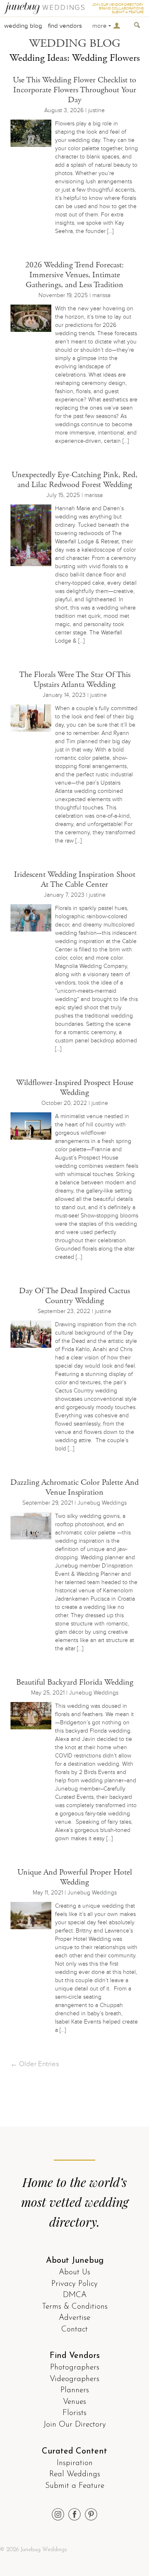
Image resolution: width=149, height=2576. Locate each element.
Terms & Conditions (75, 2307)
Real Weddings (75, 2474)
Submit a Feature (75, 2486)
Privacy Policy (74, 2284)
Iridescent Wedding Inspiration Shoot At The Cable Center (75, 880)
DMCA (75, 2295)
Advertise (74, 2318)
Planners (75, 2390)
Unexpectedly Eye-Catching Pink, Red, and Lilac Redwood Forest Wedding (74, 480)
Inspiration (75, 2463)
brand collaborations (121, 8)
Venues (74, 2402)
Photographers (75, 2368)
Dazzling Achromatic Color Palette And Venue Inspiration (74, 1487)
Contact (74, 2330)
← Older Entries (35, 2064)
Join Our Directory (75, 2425)
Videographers (74, 2379)
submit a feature (128, 12)
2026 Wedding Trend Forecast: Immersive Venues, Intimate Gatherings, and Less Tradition (74, 275)
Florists (74, 2413)
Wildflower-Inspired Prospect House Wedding (75, 1088)
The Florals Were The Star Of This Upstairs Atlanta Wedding (75, 680)
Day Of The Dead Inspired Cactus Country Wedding (74, 1296)
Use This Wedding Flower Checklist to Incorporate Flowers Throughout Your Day (74, 90)
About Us (74, 2272)
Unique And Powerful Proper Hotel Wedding (75, 1877)
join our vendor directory (118, 5)
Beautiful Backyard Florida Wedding (75, 1682)
